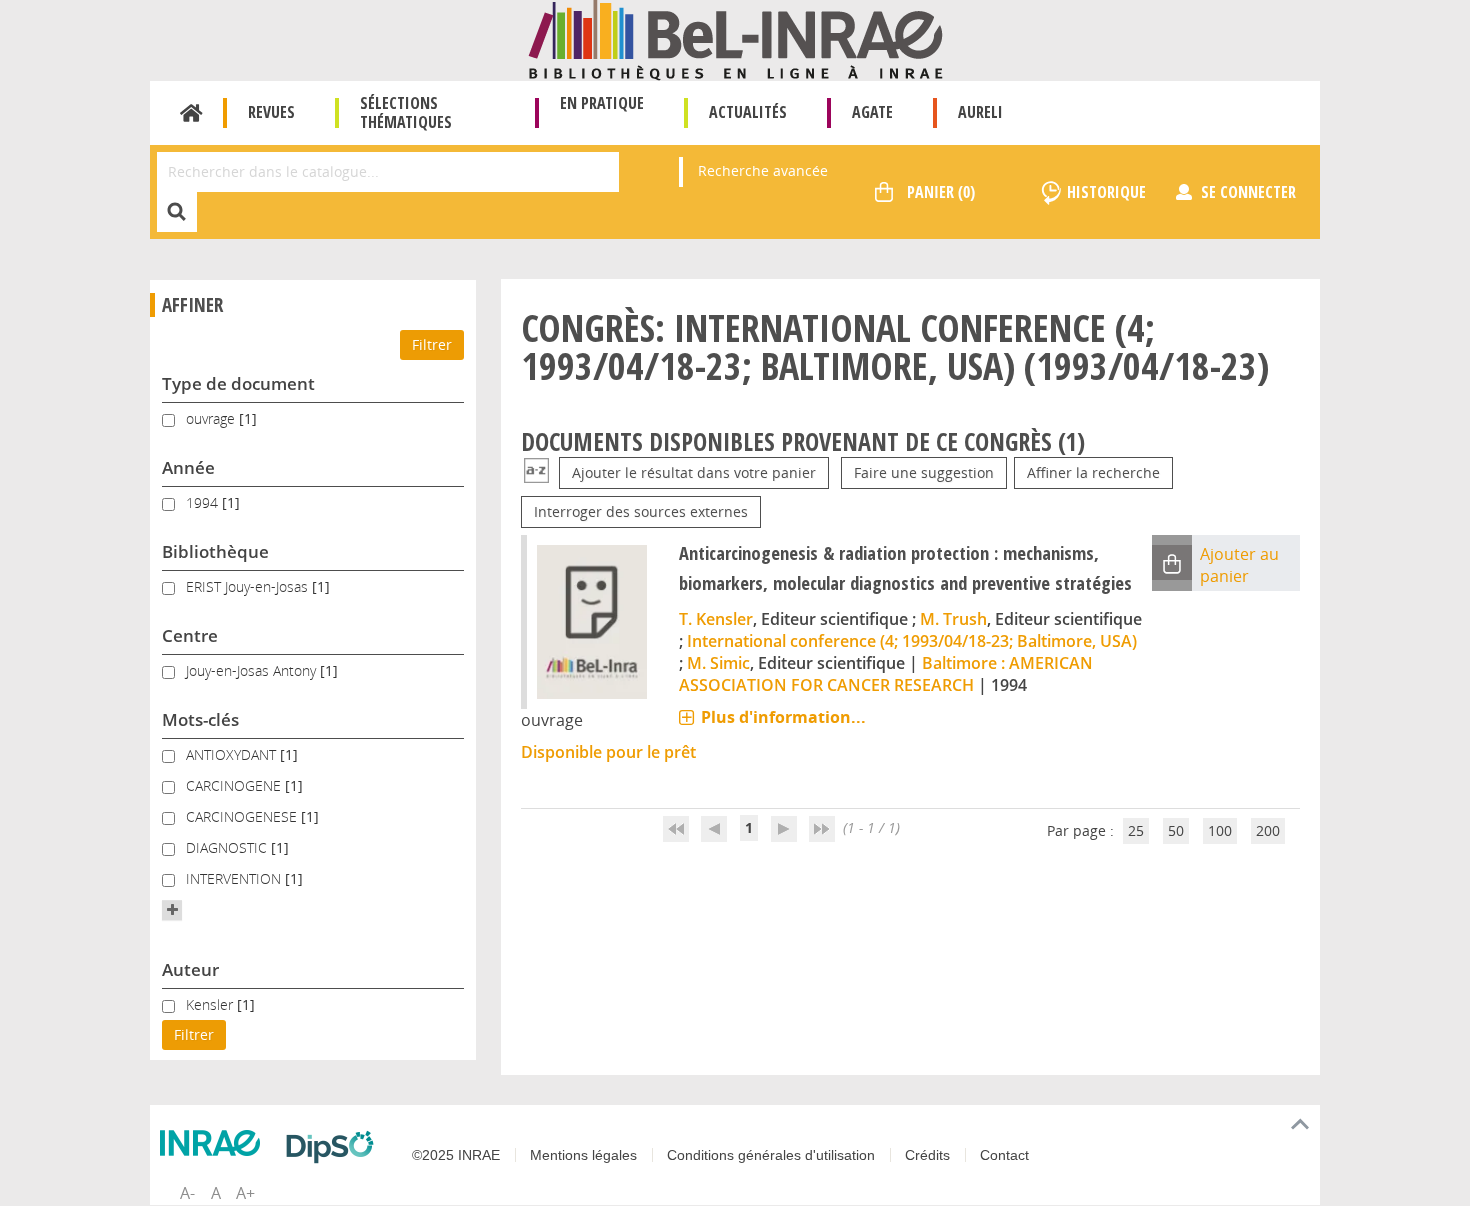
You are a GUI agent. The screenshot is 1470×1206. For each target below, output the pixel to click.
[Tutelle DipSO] (335, 1147)
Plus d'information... (783, 717)
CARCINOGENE (235, 785)
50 (1176, 830)
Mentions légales (583, 1155)
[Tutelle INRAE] (215, 1143)
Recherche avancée (763, 170)
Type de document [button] (238, 383)
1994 (204, 502)
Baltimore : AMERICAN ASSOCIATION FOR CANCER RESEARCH (886, 674)
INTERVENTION (235, 878)
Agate (872, 112)
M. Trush (953, 619)
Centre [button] (190, 635)
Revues (271, 112)
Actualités (748, 112)
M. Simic (718, 663)
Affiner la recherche (1093, 472)
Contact (1004, 1155)
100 (1220, 830)
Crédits (927, 1155)
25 (1136, 830)
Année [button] (188, 467)
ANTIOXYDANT (233, 754)
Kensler (211, 1004)
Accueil (191, 113)
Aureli (980, 112)
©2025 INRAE (456, 1155)
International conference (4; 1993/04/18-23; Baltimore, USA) (912, 641)
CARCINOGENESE (243, 816)
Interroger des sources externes (641, 511)
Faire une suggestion (924, 472)
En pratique (602, 103)
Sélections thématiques (406, 112)
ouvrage (212, 418)
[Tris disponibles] (536, 472)
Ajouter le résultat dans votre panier (694, 472)
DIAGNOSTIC (228, 847)
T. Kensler (716, 619)
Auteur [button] (190, 969)
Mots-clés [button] (200, 719)
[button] (172, 910)
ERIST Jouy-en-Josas (249, 586)
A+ (245, 1193)
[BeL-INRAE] (735, 38)
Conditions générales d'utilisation (771, 1155)
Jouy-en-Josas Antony (253, 670)
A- (187, 1193)
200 (1268, 830)
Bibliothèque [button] (215, 551)
